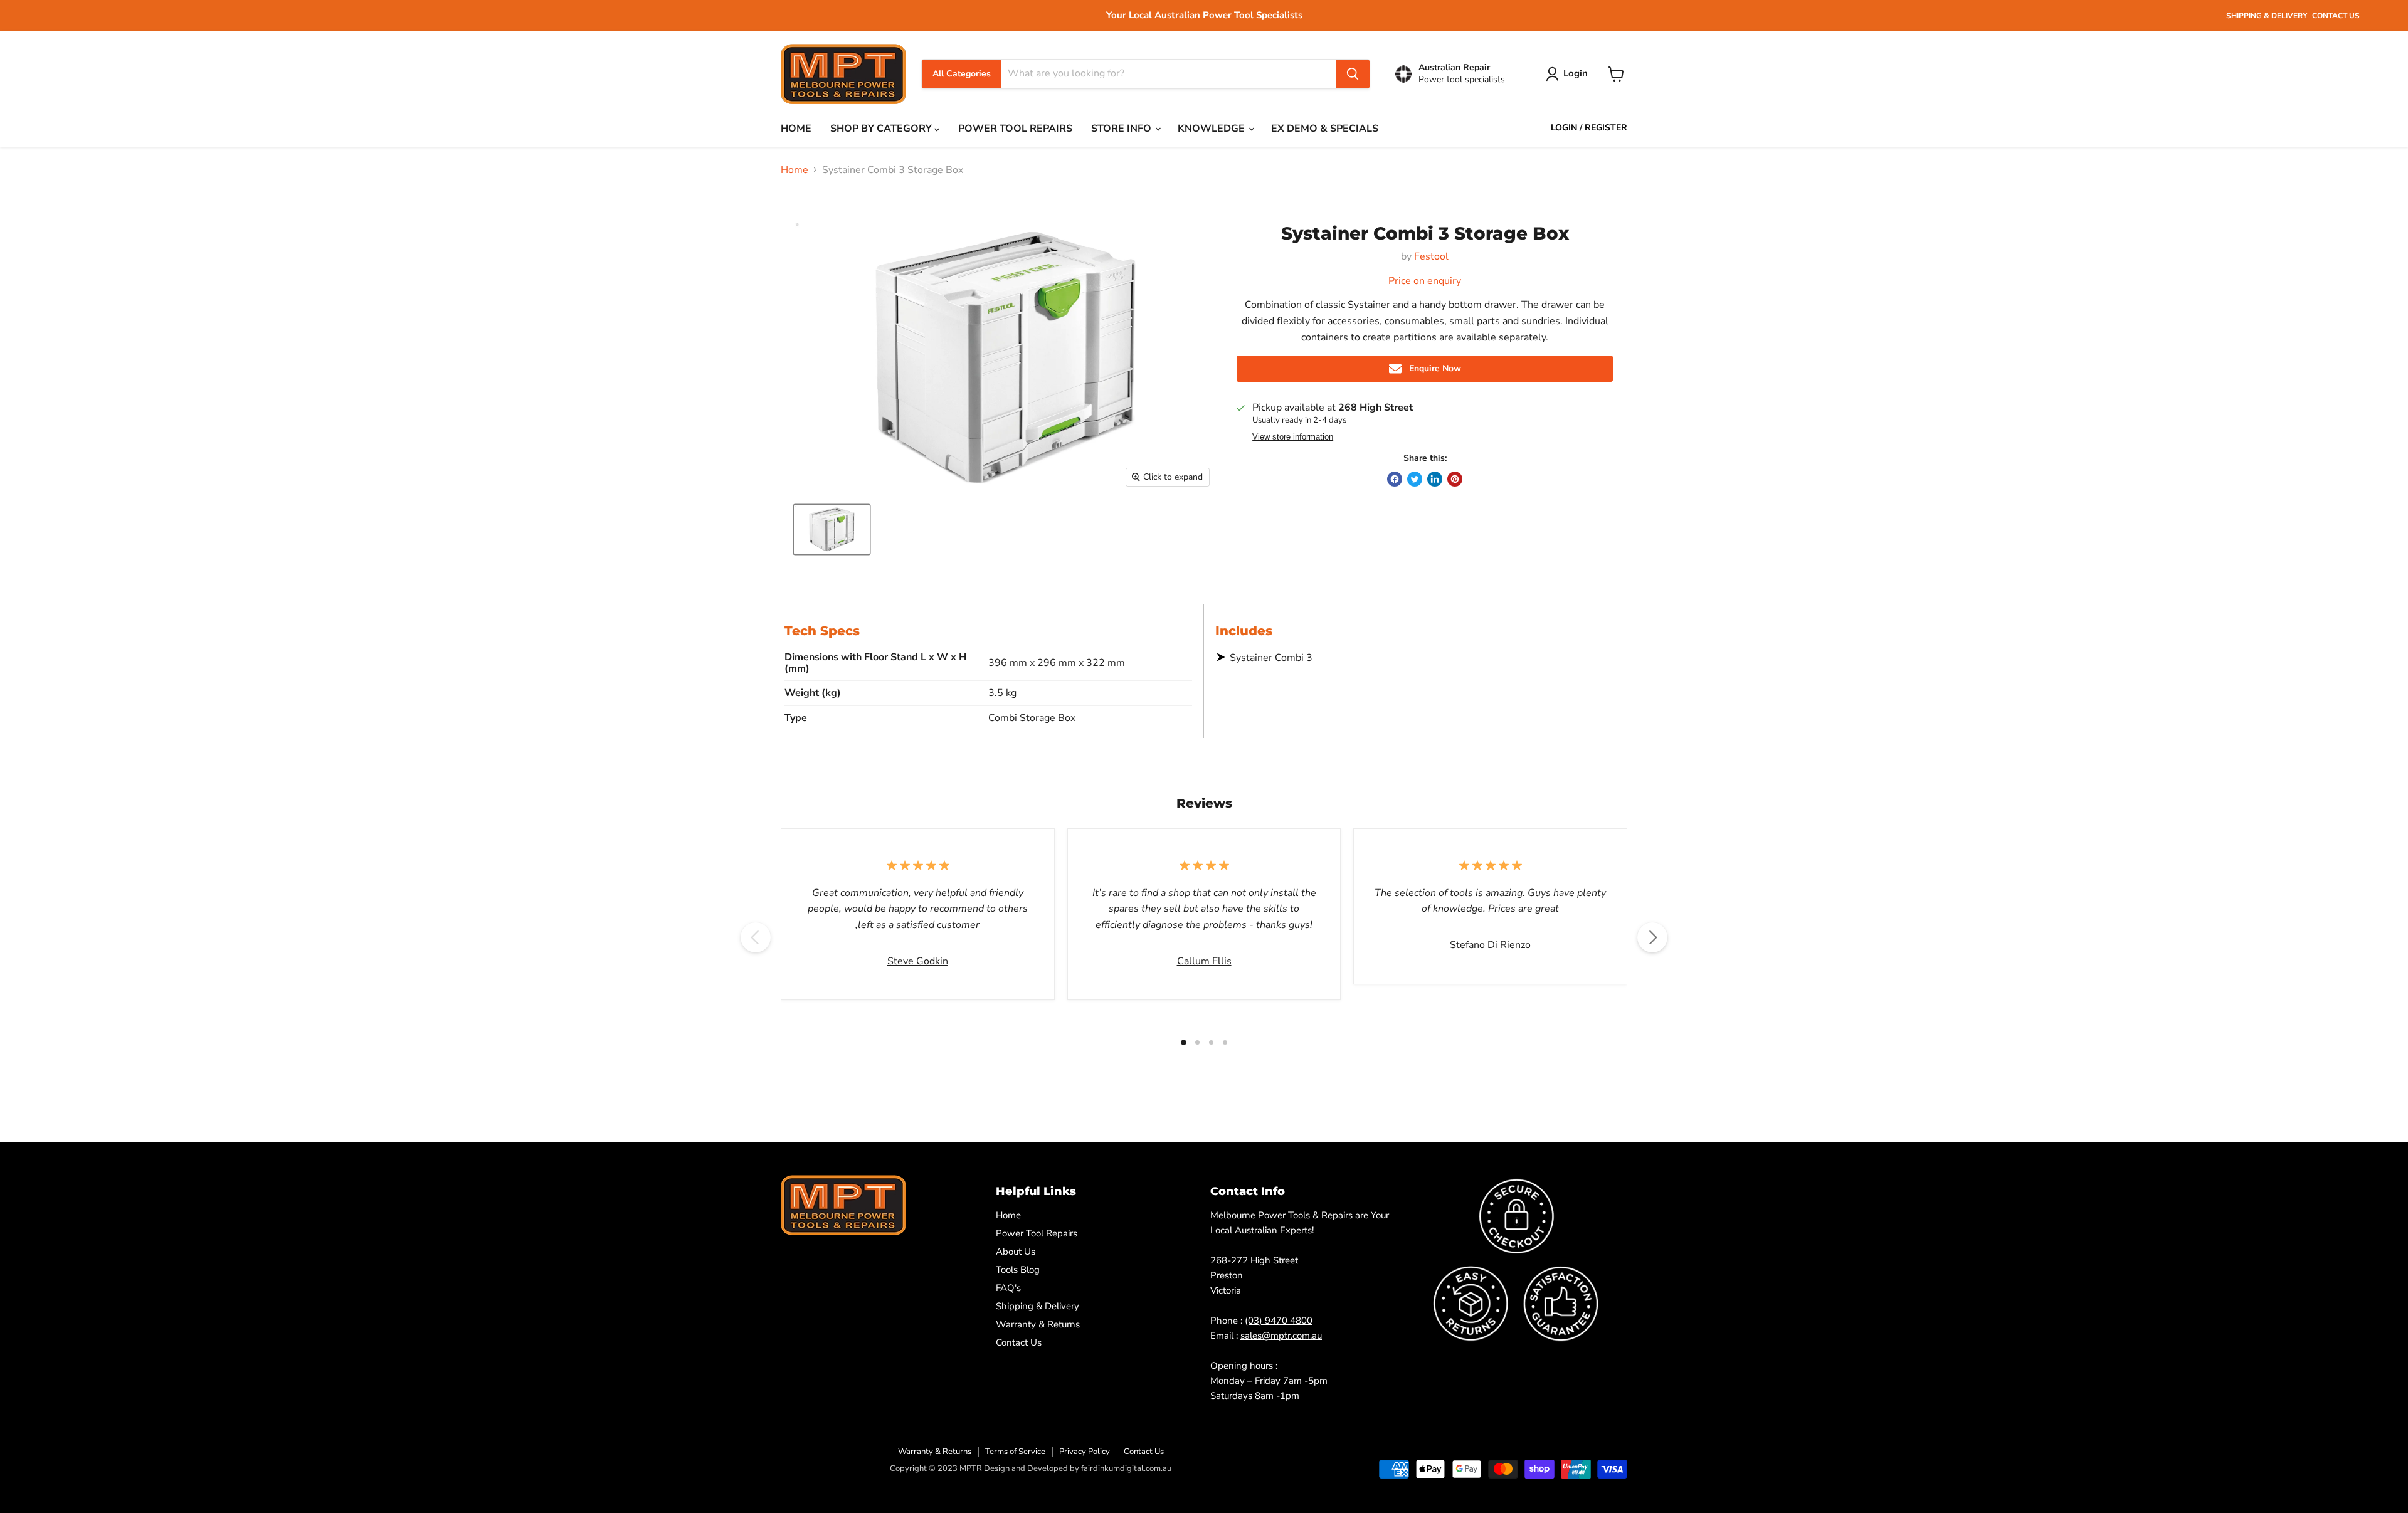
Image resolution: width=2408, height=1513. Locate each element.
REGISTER (1606, 128)
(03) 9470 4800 (1279, 1321)
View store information (1293, 437)
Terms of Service (1015, 1452)
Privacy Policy (1085, 1452)
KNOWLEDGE (1212, 129)
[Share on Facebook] (1395, 479)
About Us (1016, 1252)
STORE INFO (1122, 129)
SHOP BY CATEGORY (882, 129)
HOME (796, 129)
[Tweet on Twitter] (1415, 479)
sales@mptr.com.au (1281, 1336)
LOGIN (1564, 128)
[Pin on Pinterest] (1455, 479)
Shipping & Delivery (1038, 1306)
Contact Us (1019, 1342)
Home (795, 170)
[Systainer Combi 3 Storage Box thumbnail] (832, 530)
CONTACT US (2336, 16)
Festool (1431, 256)
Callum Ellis (1204, 961)
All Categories (962, 74)
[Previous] (756, 937)
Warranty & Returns (1038, 1324)
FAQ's (1008, 1288)
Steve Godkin (918, 961)
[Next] (1652, 937)
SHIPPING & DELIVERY (2267, 16)
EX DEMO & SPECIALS (1325, 129)
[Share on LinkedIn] (1435, 479)
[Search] (1353, 74)
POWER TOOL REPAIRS (1015, 129)
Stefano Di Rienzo (1490, 945)
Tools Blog (1018, 1270)
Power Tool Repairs (1037, 1233)
